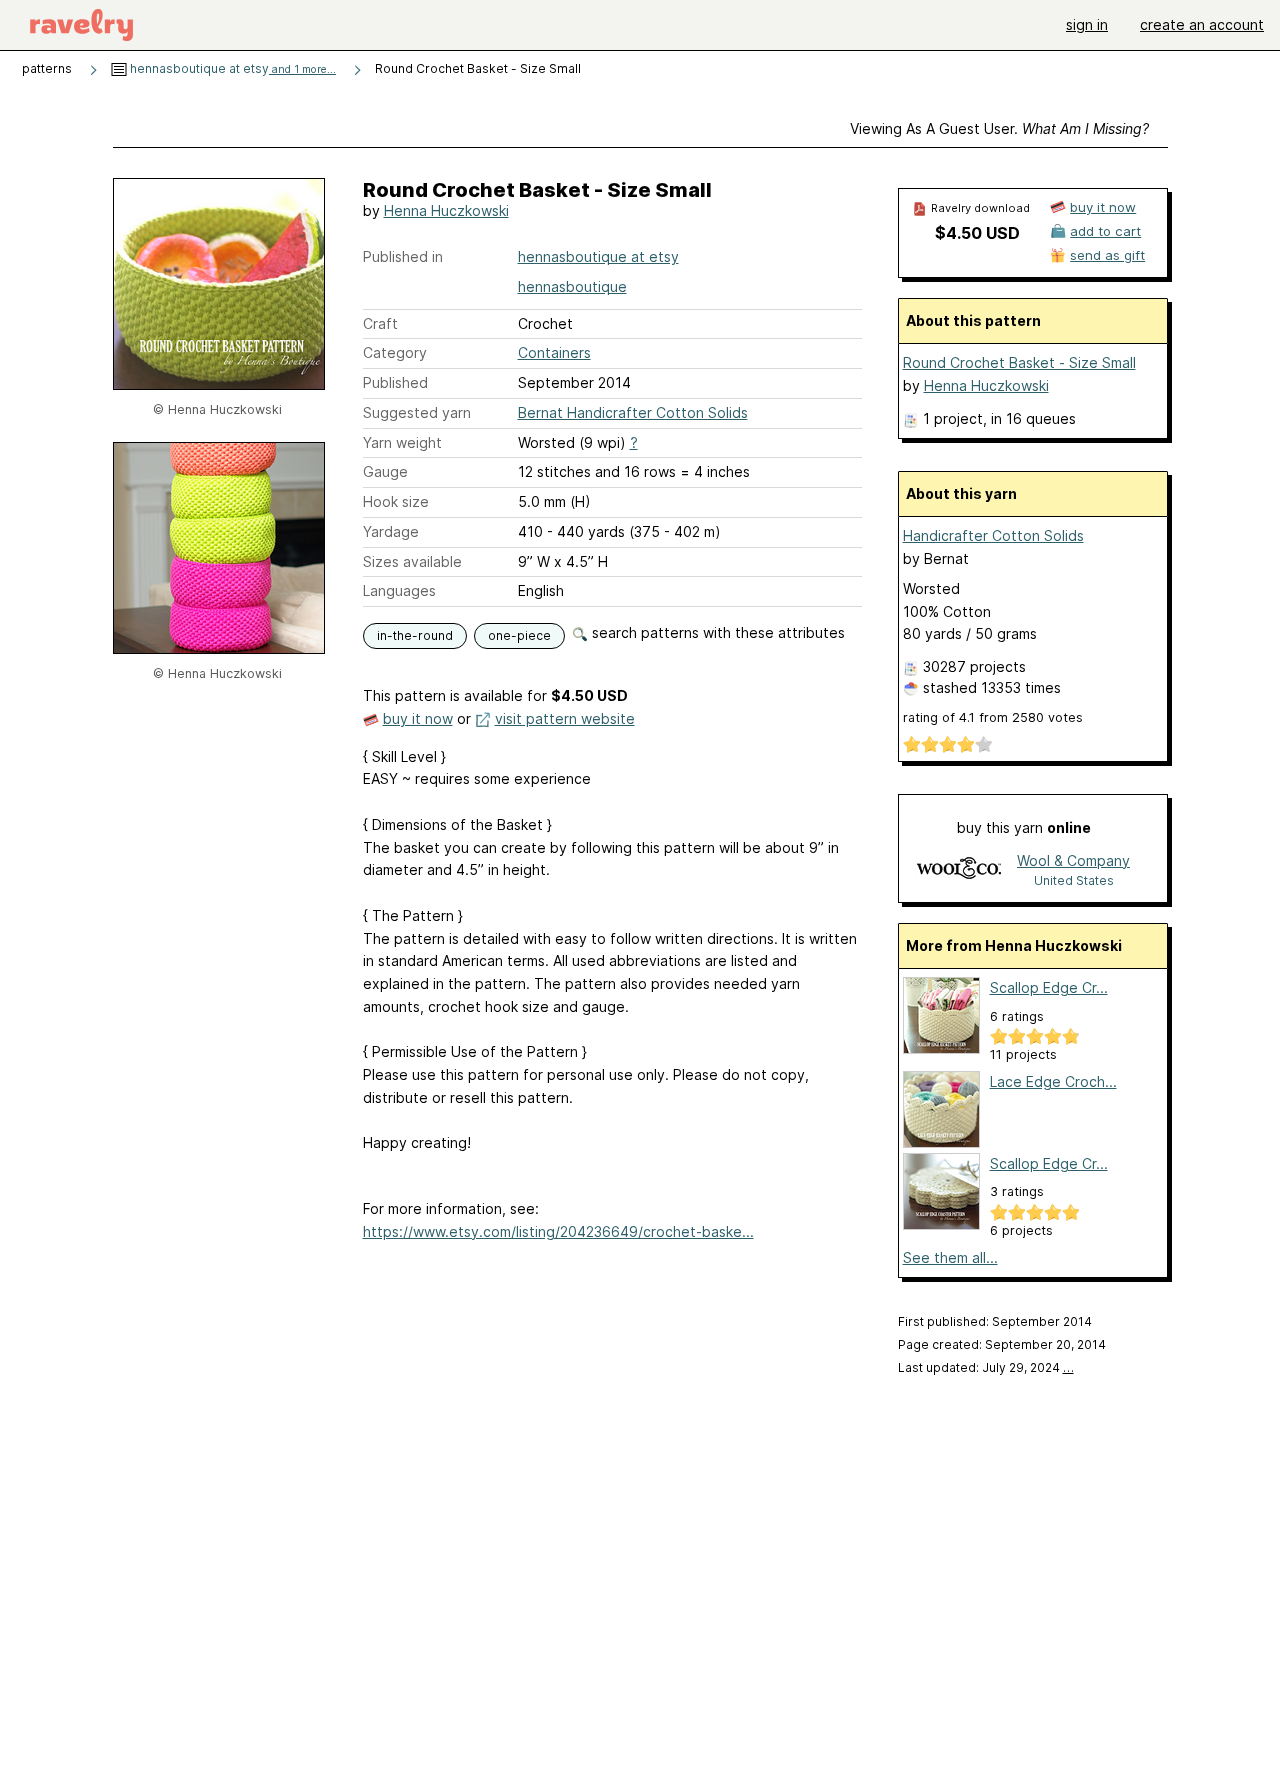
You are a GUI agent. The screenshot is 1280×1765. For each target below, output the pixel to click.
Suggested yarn (417, 412)
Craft (380, 323)
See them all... (950, 1257)
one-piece (519, 635)
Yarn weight (402, 442)
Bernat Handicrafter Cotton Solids (633, 412)
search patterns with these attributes (716, 632)
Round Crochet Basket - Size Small (1019, 362)
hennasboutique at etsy (231, 68)
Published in (403, 256)
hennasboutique (572, 286)
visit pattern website (565, 718)
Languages (399, 590)
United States (1074, 880)
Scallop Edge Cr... (1049, 987)
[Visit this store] (959, 869)
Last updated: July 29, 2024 (986, 1367)
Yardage (391, 531)
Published (395, 382)
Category (395, 352)
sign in (1087, 24)
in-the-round (415, 635)
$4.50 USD (977, 233)
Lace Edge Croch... (1053, 1081)
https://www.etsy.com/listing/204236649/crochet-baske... (558, 1231)
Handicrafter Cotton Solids (993, 535)
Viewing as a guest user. (999, 128)
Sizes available (412, 561)
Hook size (396, 501)
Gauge (385, 471)
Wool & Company (1073, 860)
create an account (1202, 24)
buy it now (418, 718)
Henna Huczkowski (446, 210)
